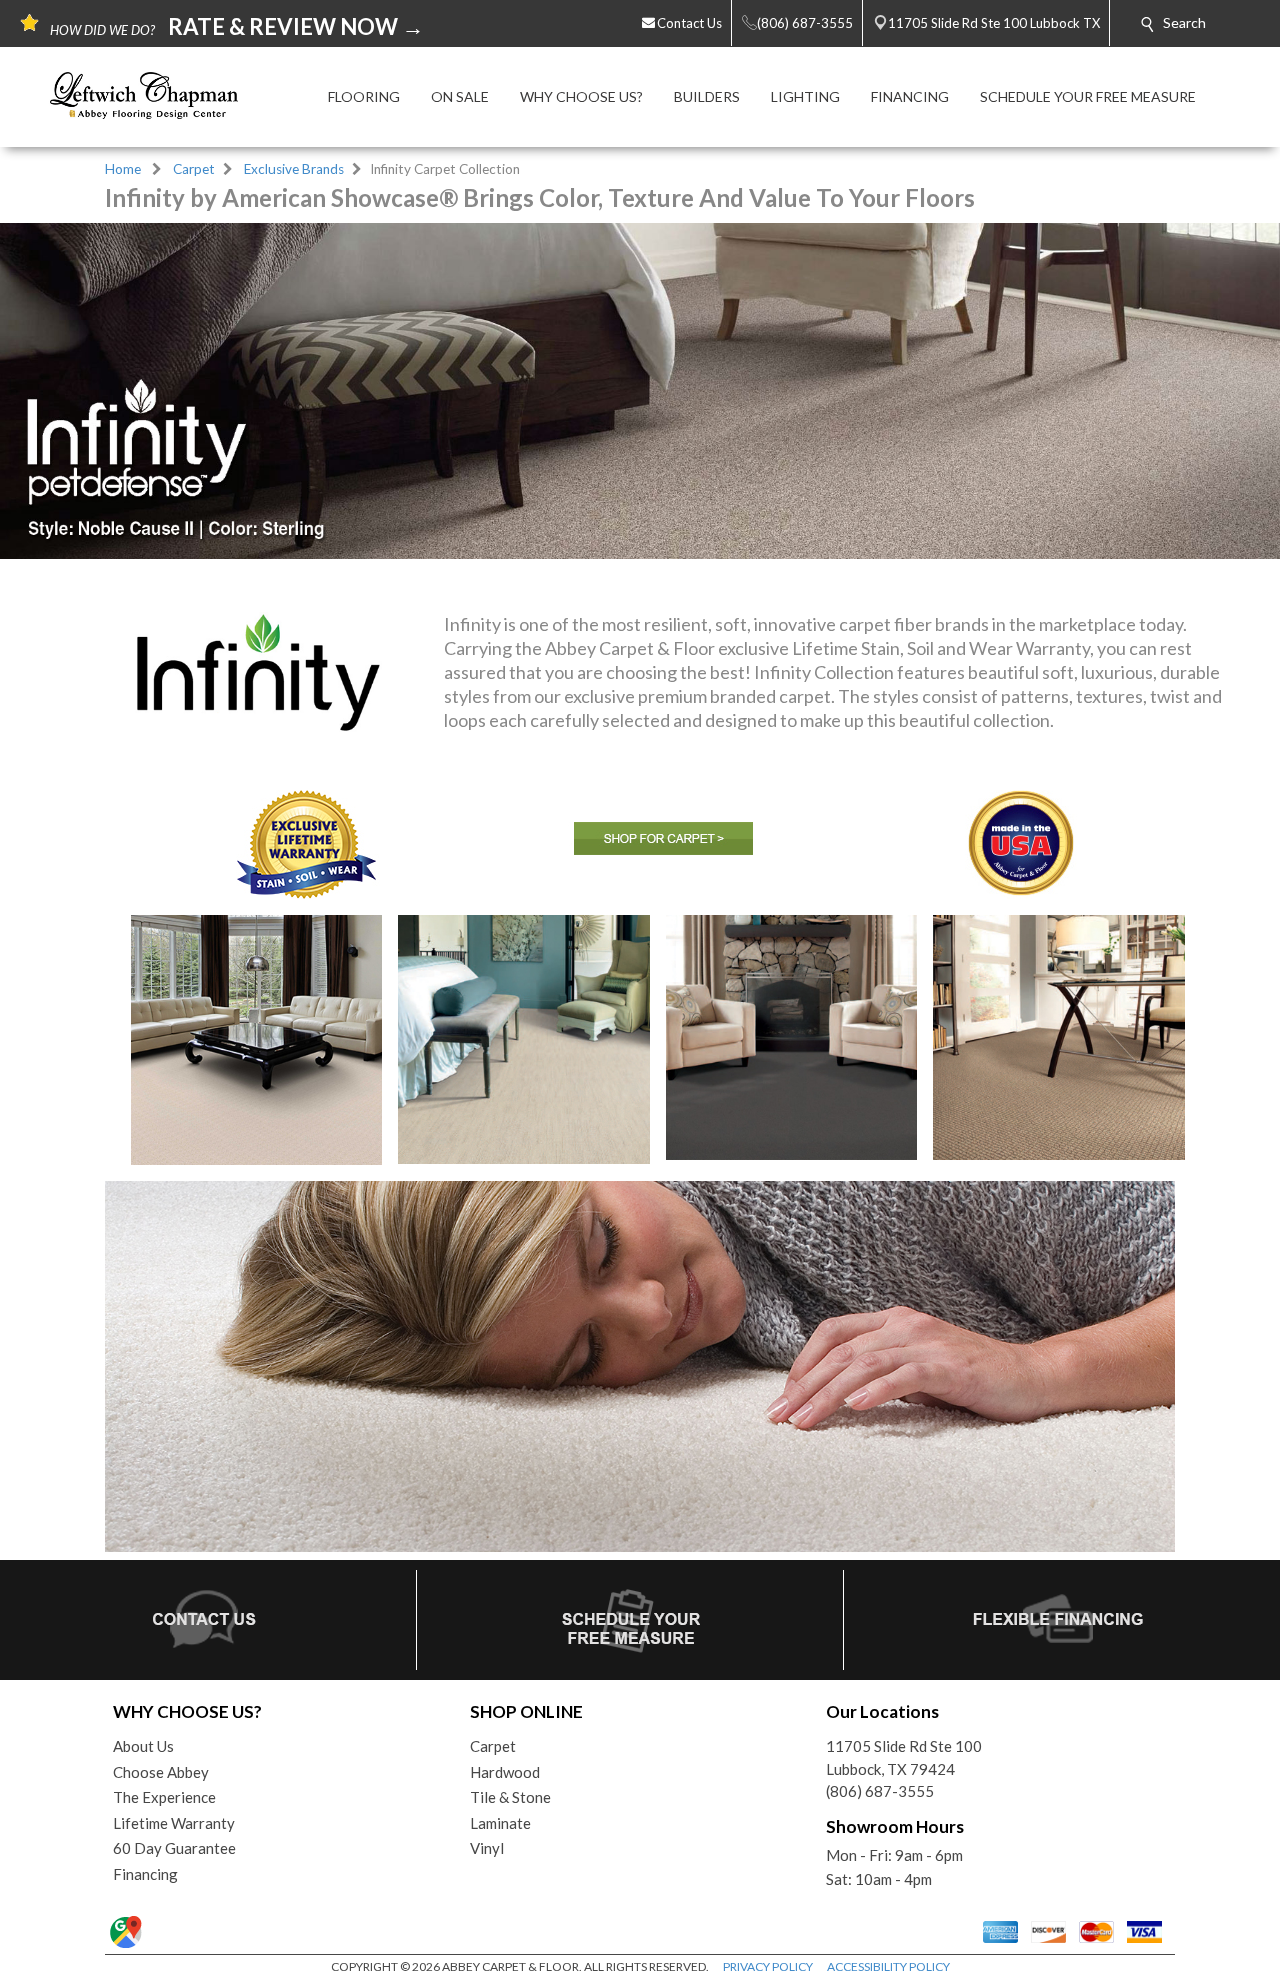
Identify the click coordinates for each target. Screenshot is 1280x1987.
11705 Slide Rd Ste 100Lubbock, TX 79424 (904, 1757)
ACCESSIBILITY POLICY (888, 1966)
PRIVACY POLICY (768, 1966)
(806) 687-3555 (880, 1791)
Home (123, 169)
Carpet (194, 169)
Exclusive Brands (294, 169)
